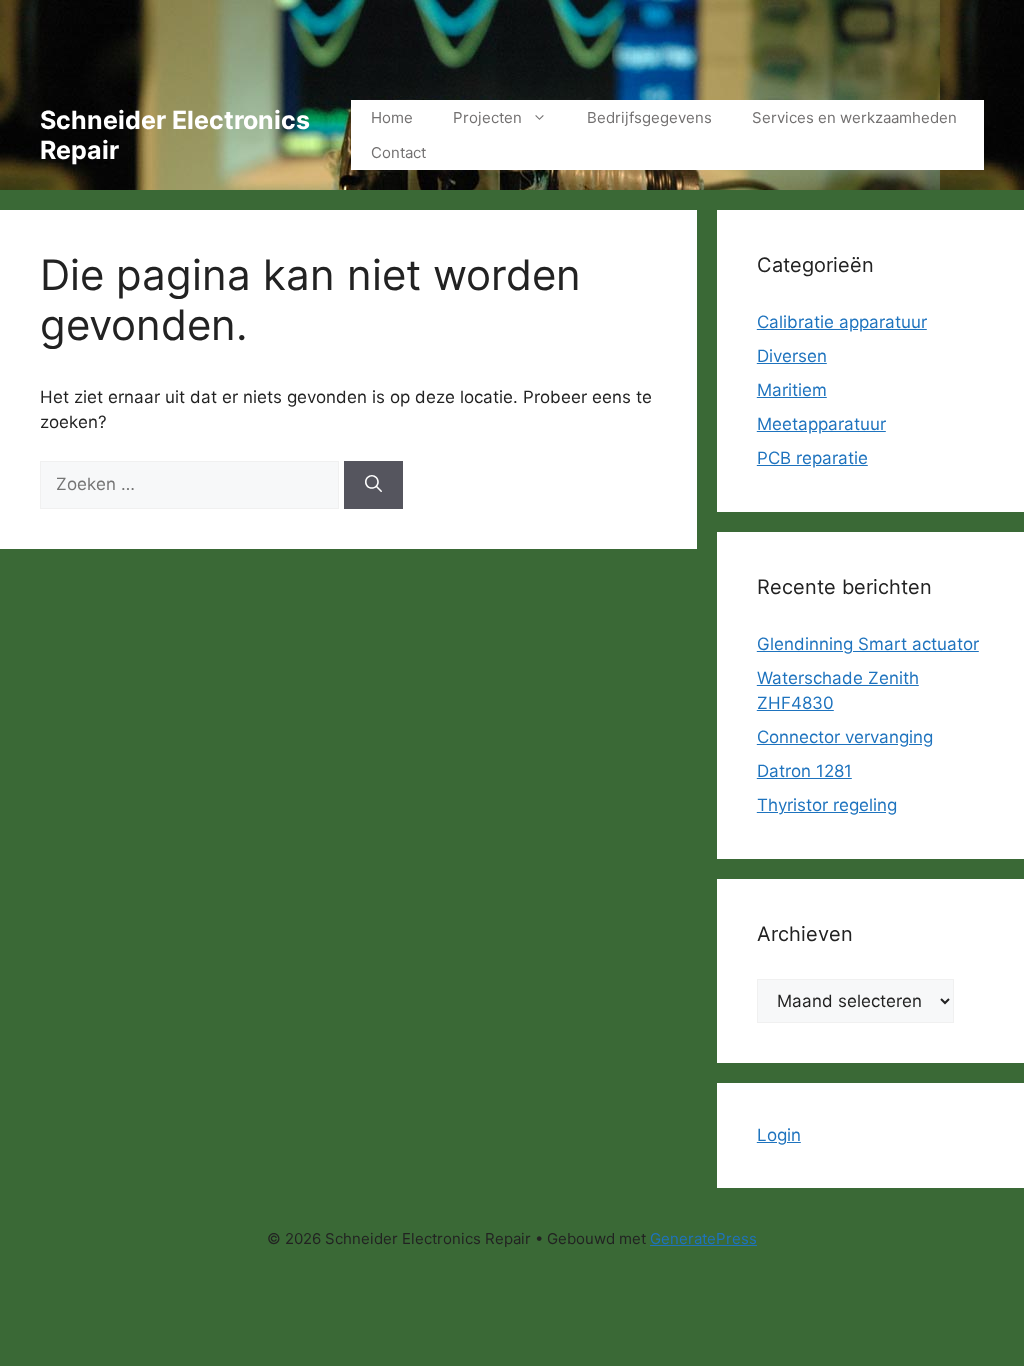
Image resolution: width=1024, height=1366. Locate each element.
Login (779, 1135)
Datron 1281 (804, 771)
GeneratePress (703, 1238)
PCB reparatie (812, 458)
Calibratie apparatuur (842, 322)
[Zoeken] (373, 485)
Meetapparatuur (821, 424)
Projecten (487, 117)
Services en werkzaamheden (854, 117)
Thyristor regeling (827, 805)
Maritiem (792, 390)
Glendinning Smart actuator (868, 644)
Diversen (792, 356)
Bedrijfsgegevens (649, 117)
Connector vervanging (845, 737)
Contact (398, 152)
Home (392, 117)
